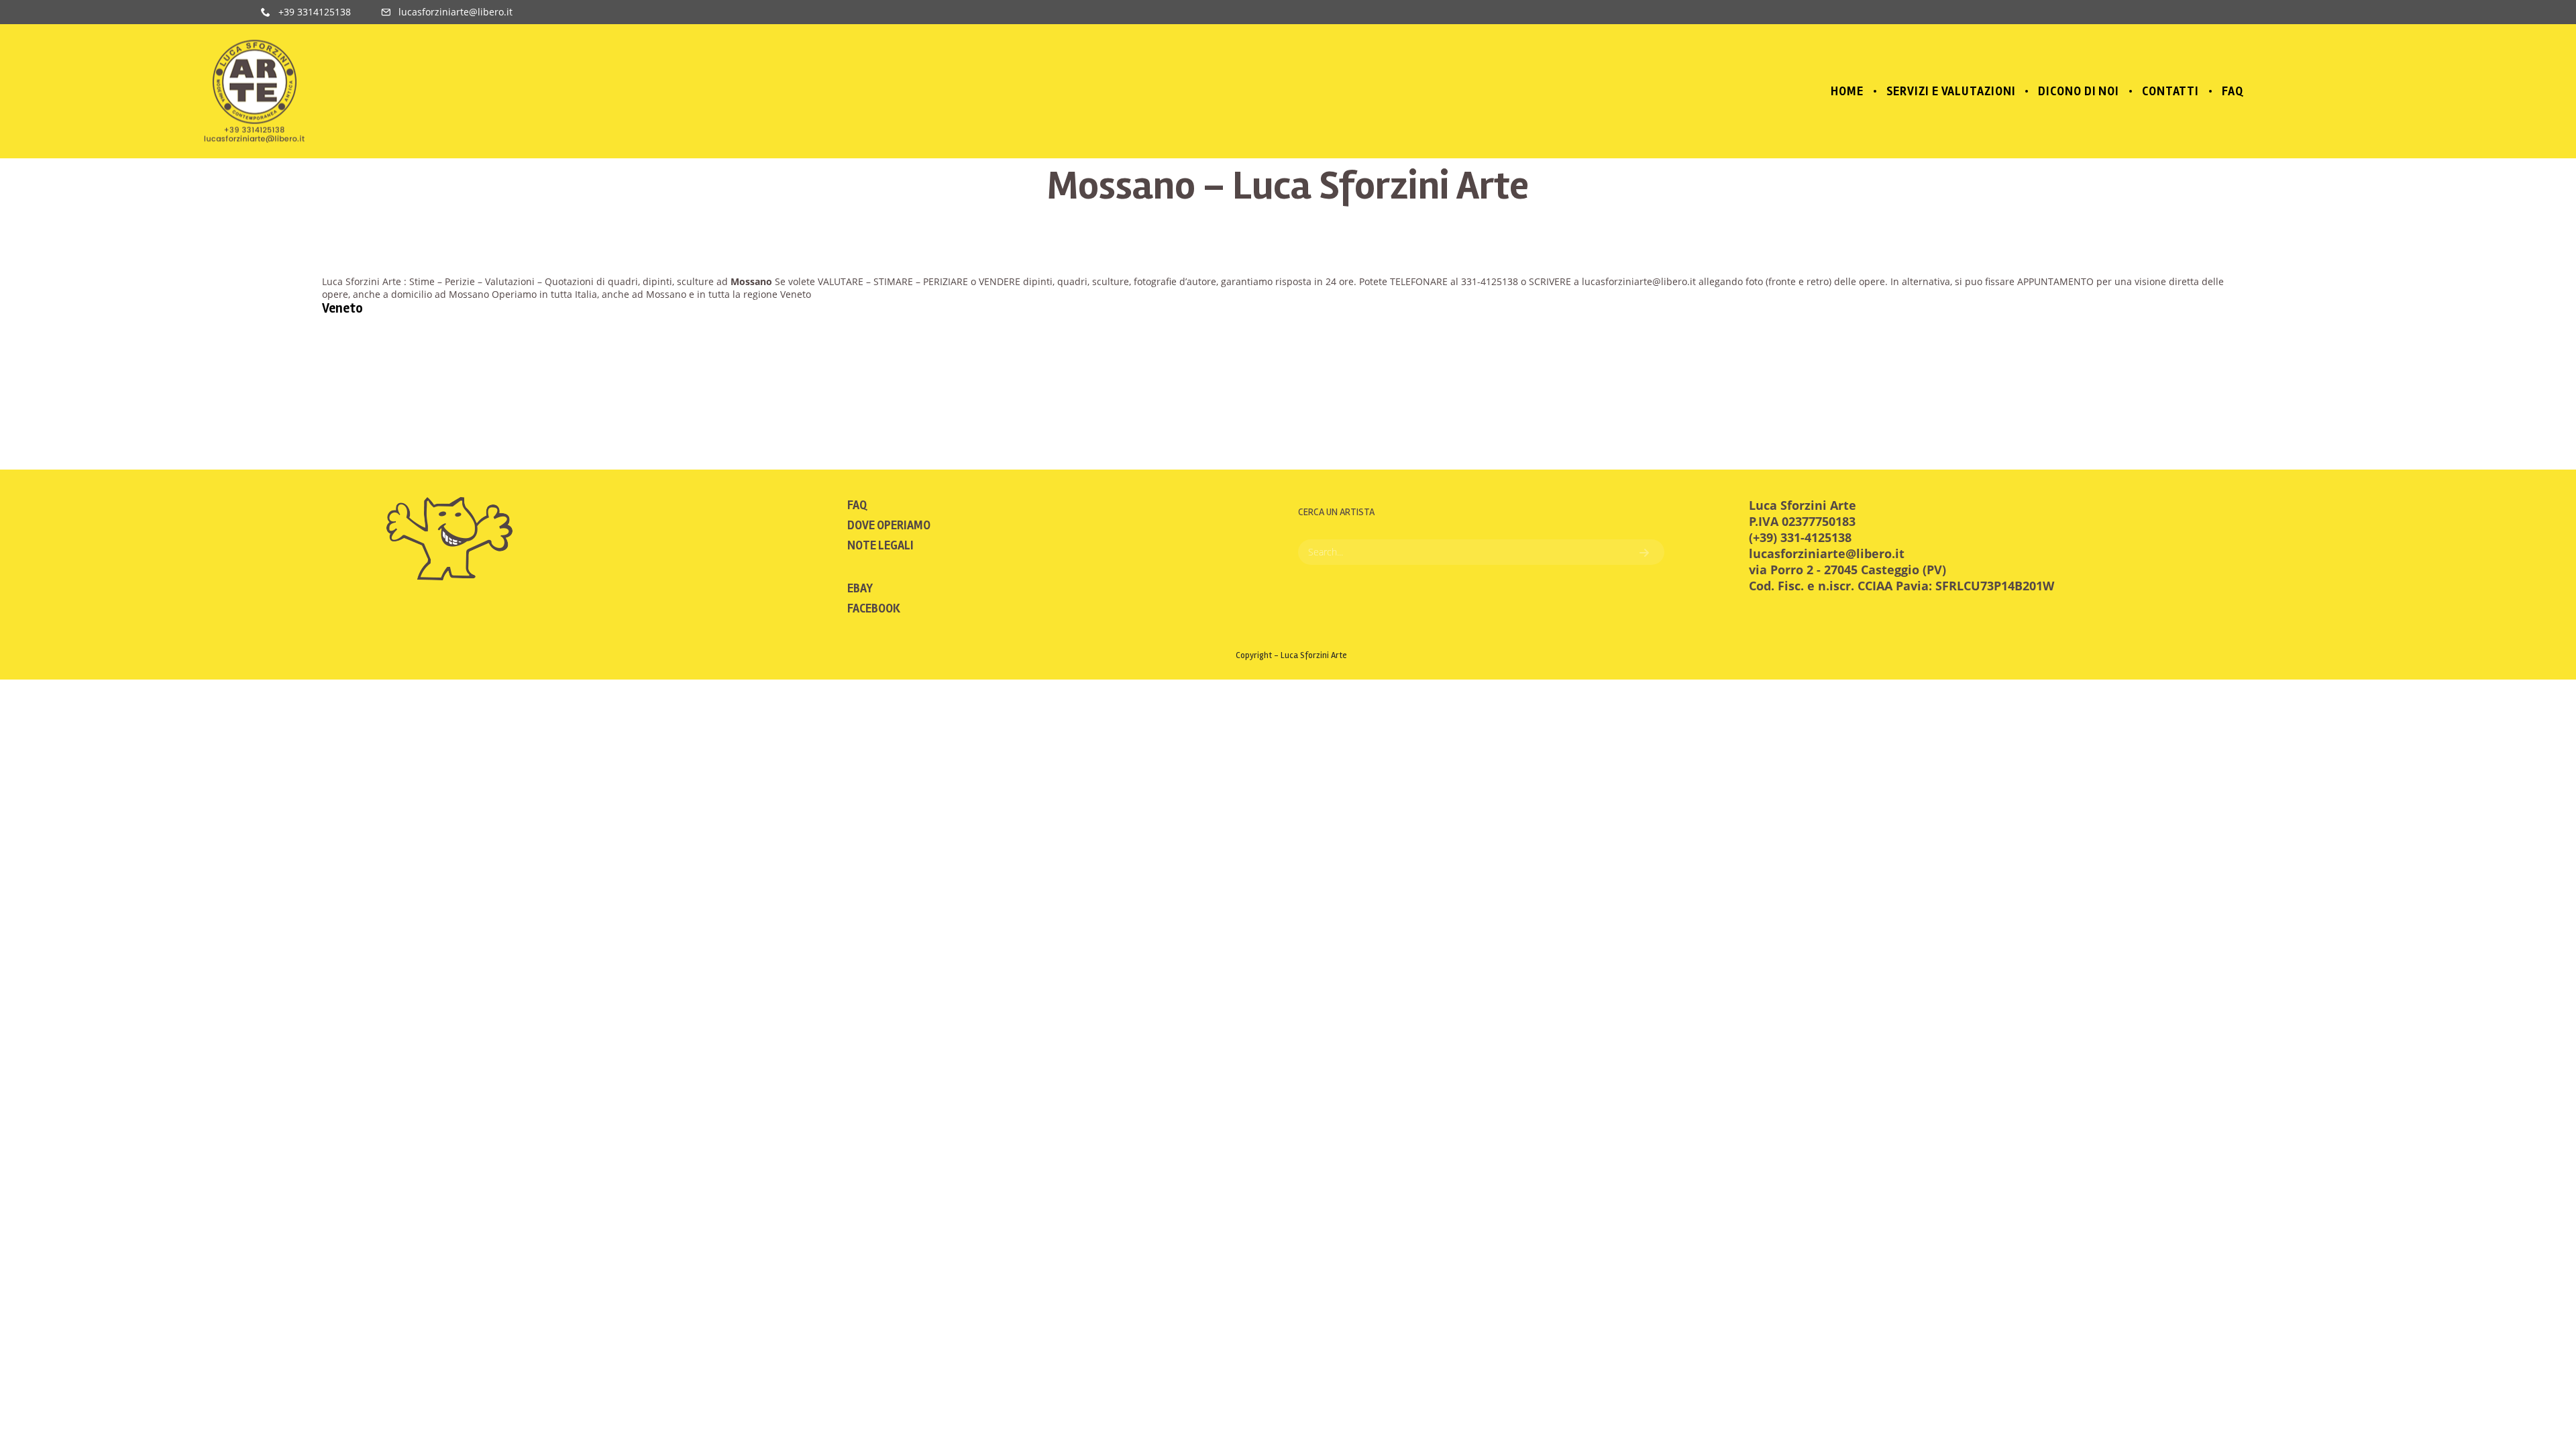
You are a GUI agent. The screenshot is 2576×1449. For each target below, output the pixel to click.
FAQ (857, 505)
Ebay (860, 588)
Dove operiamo (889, 525)
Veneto (342, 308)
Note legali (880, 545)
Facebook (874, 608)
